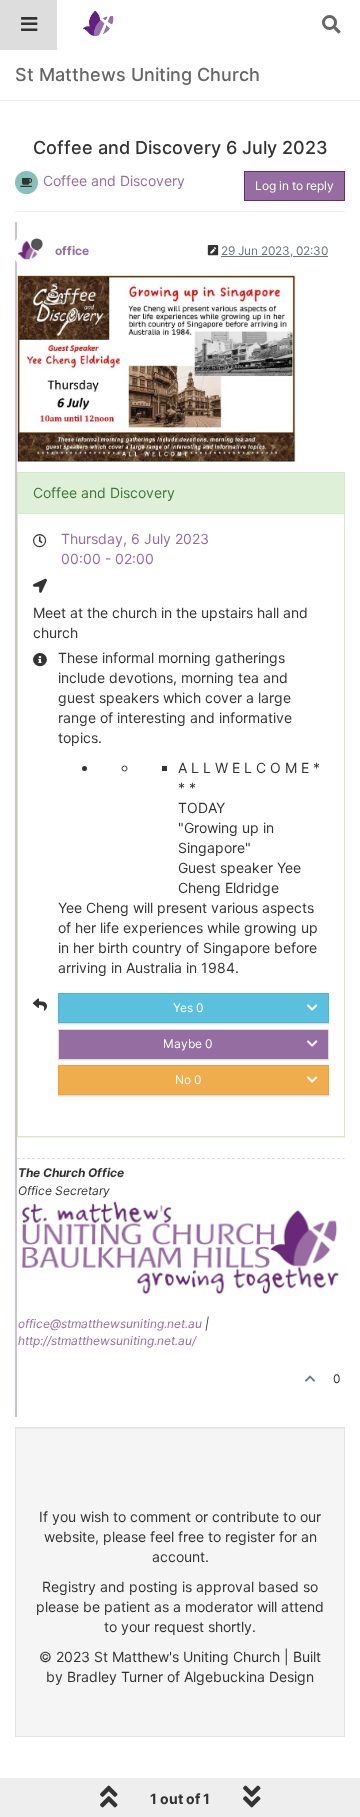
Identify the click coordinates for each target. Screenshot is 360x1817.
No (188, 1079)
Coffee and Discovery (114, 180)
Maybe (188, 1043)
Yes (188, 1007)
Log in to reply (294, 185)
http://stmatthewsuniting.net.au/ (107, 1340)
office (72, 250)
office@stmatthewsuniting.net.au (110, 1323)
